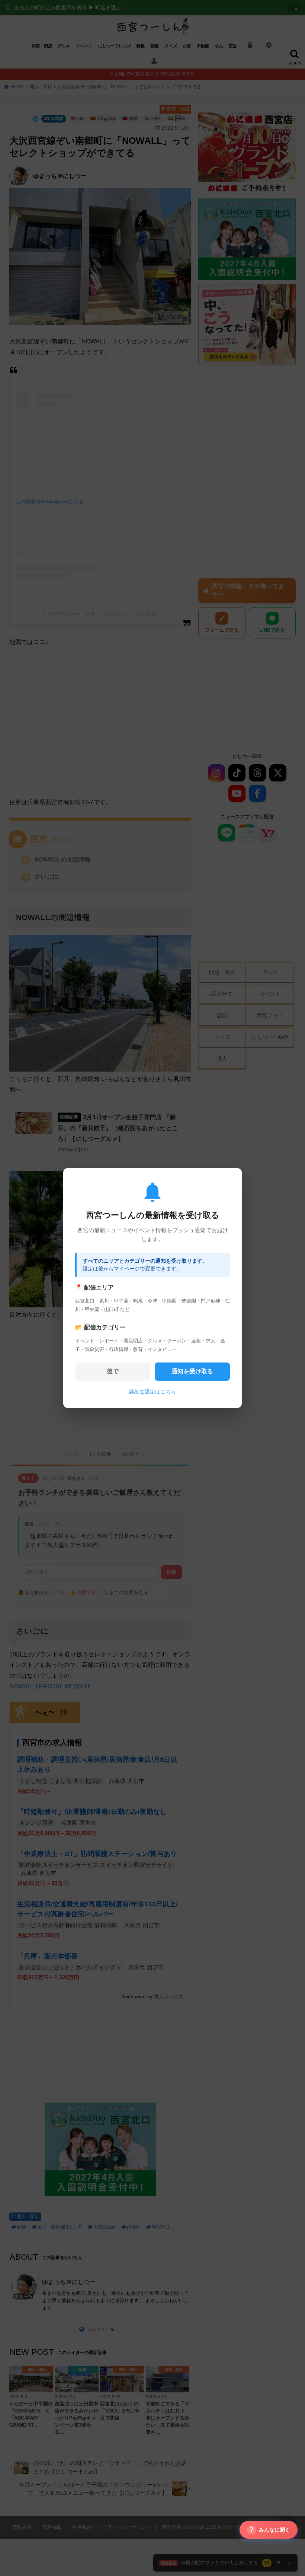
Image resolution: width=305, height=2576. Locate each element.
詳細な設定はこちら (152, 1392)
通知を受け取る (192, 1371)
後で (113, 1371)
